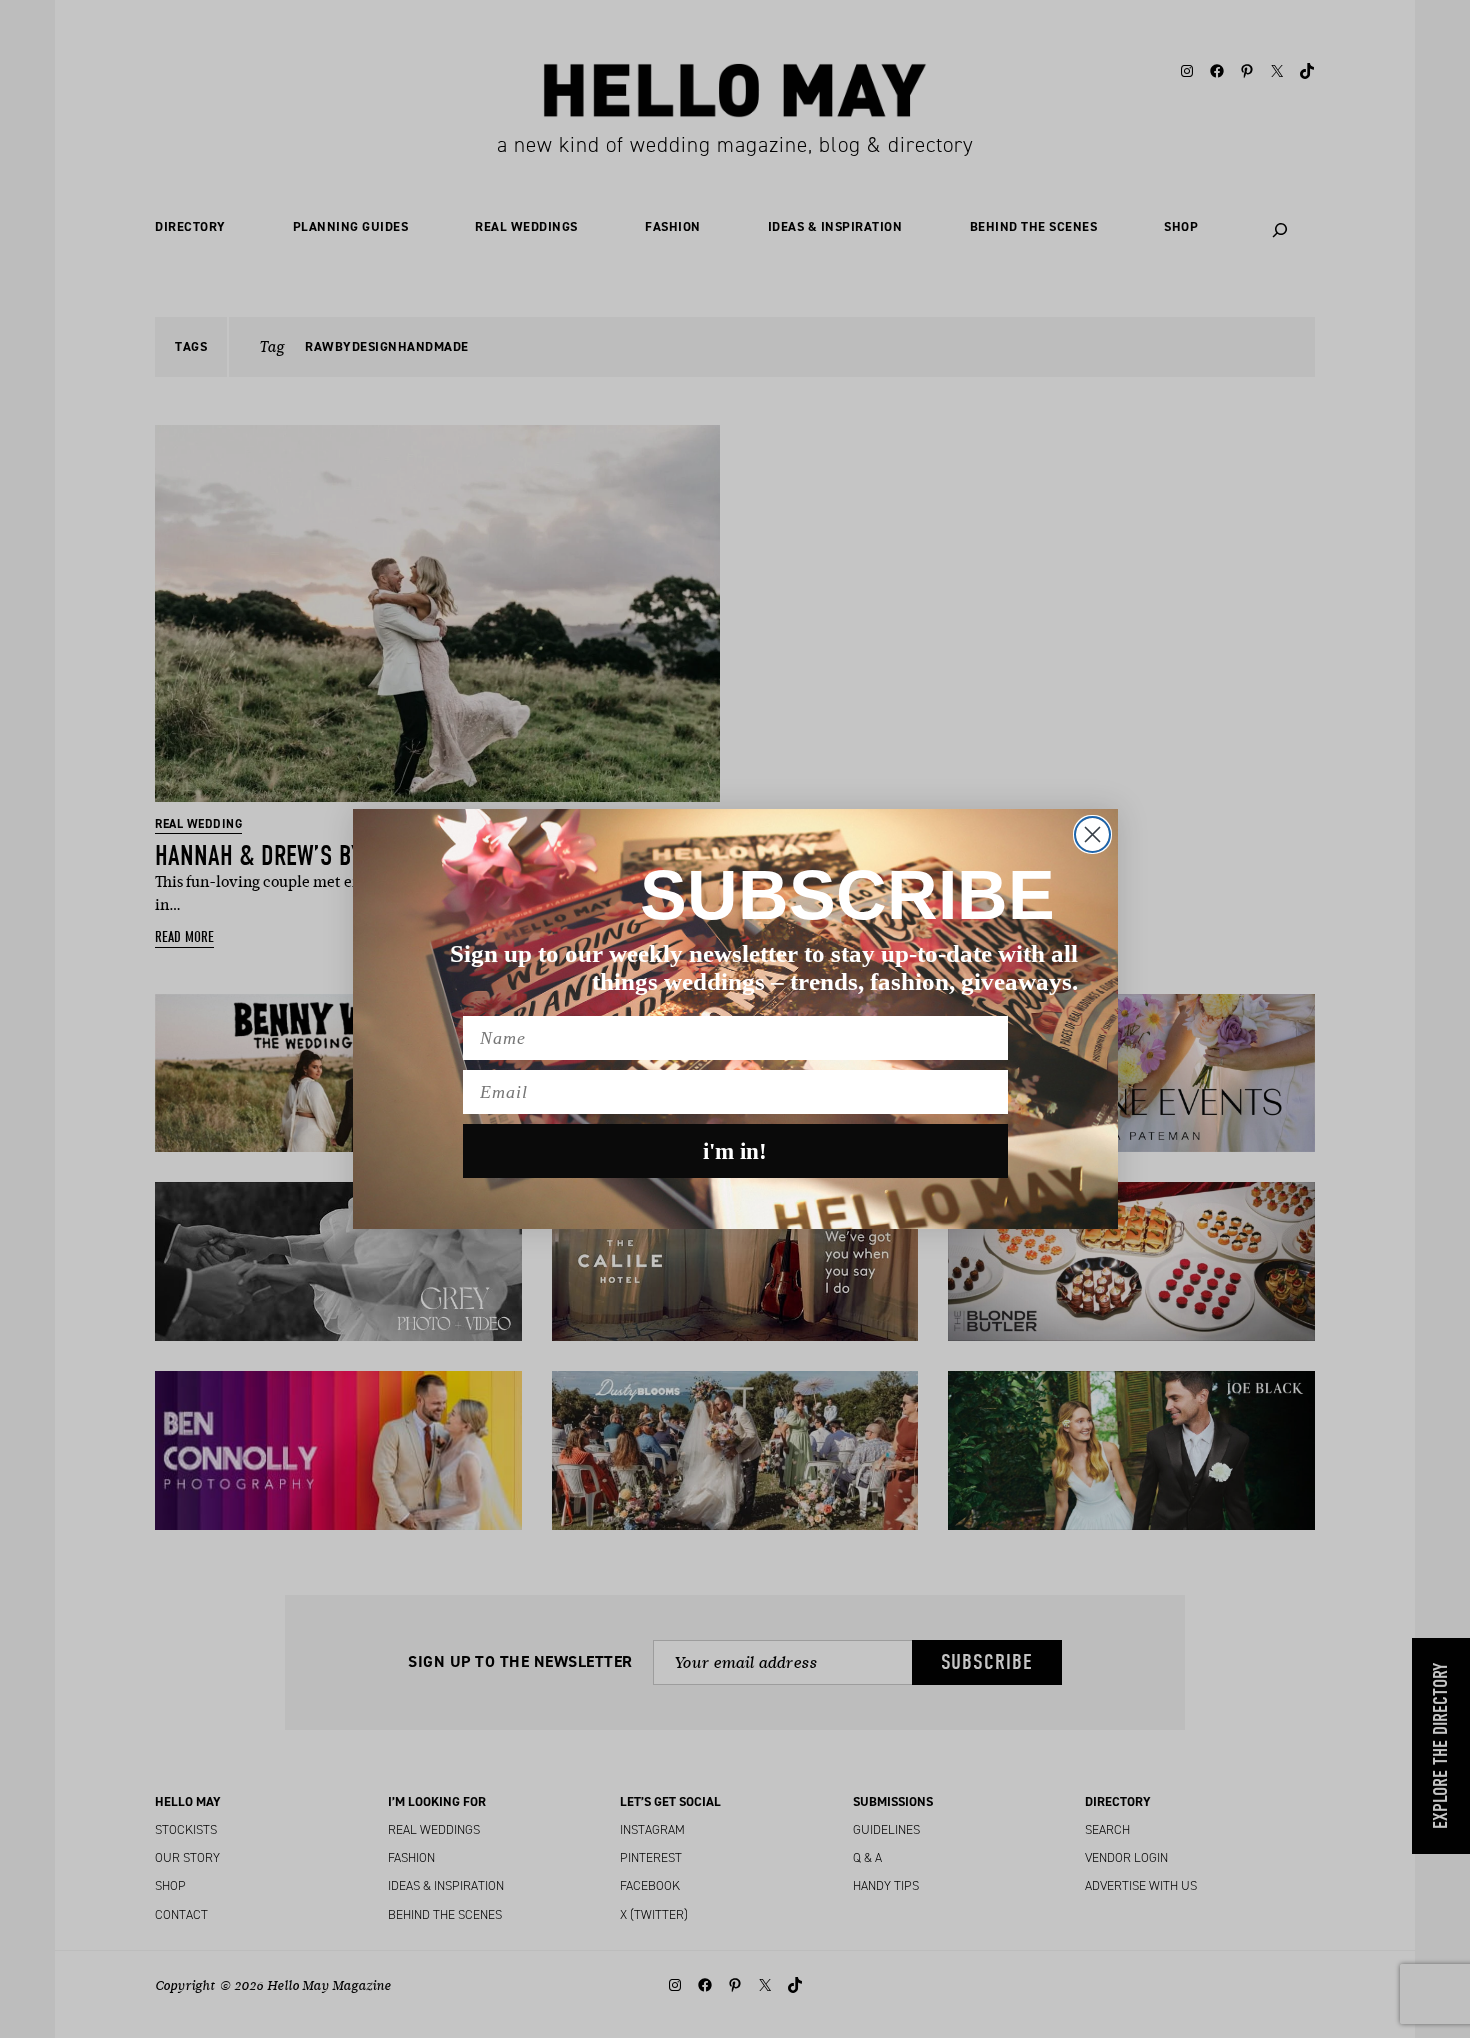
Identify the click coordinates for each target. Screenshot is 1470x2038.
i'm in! (735, 1151)
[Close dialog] (1092, 834)
